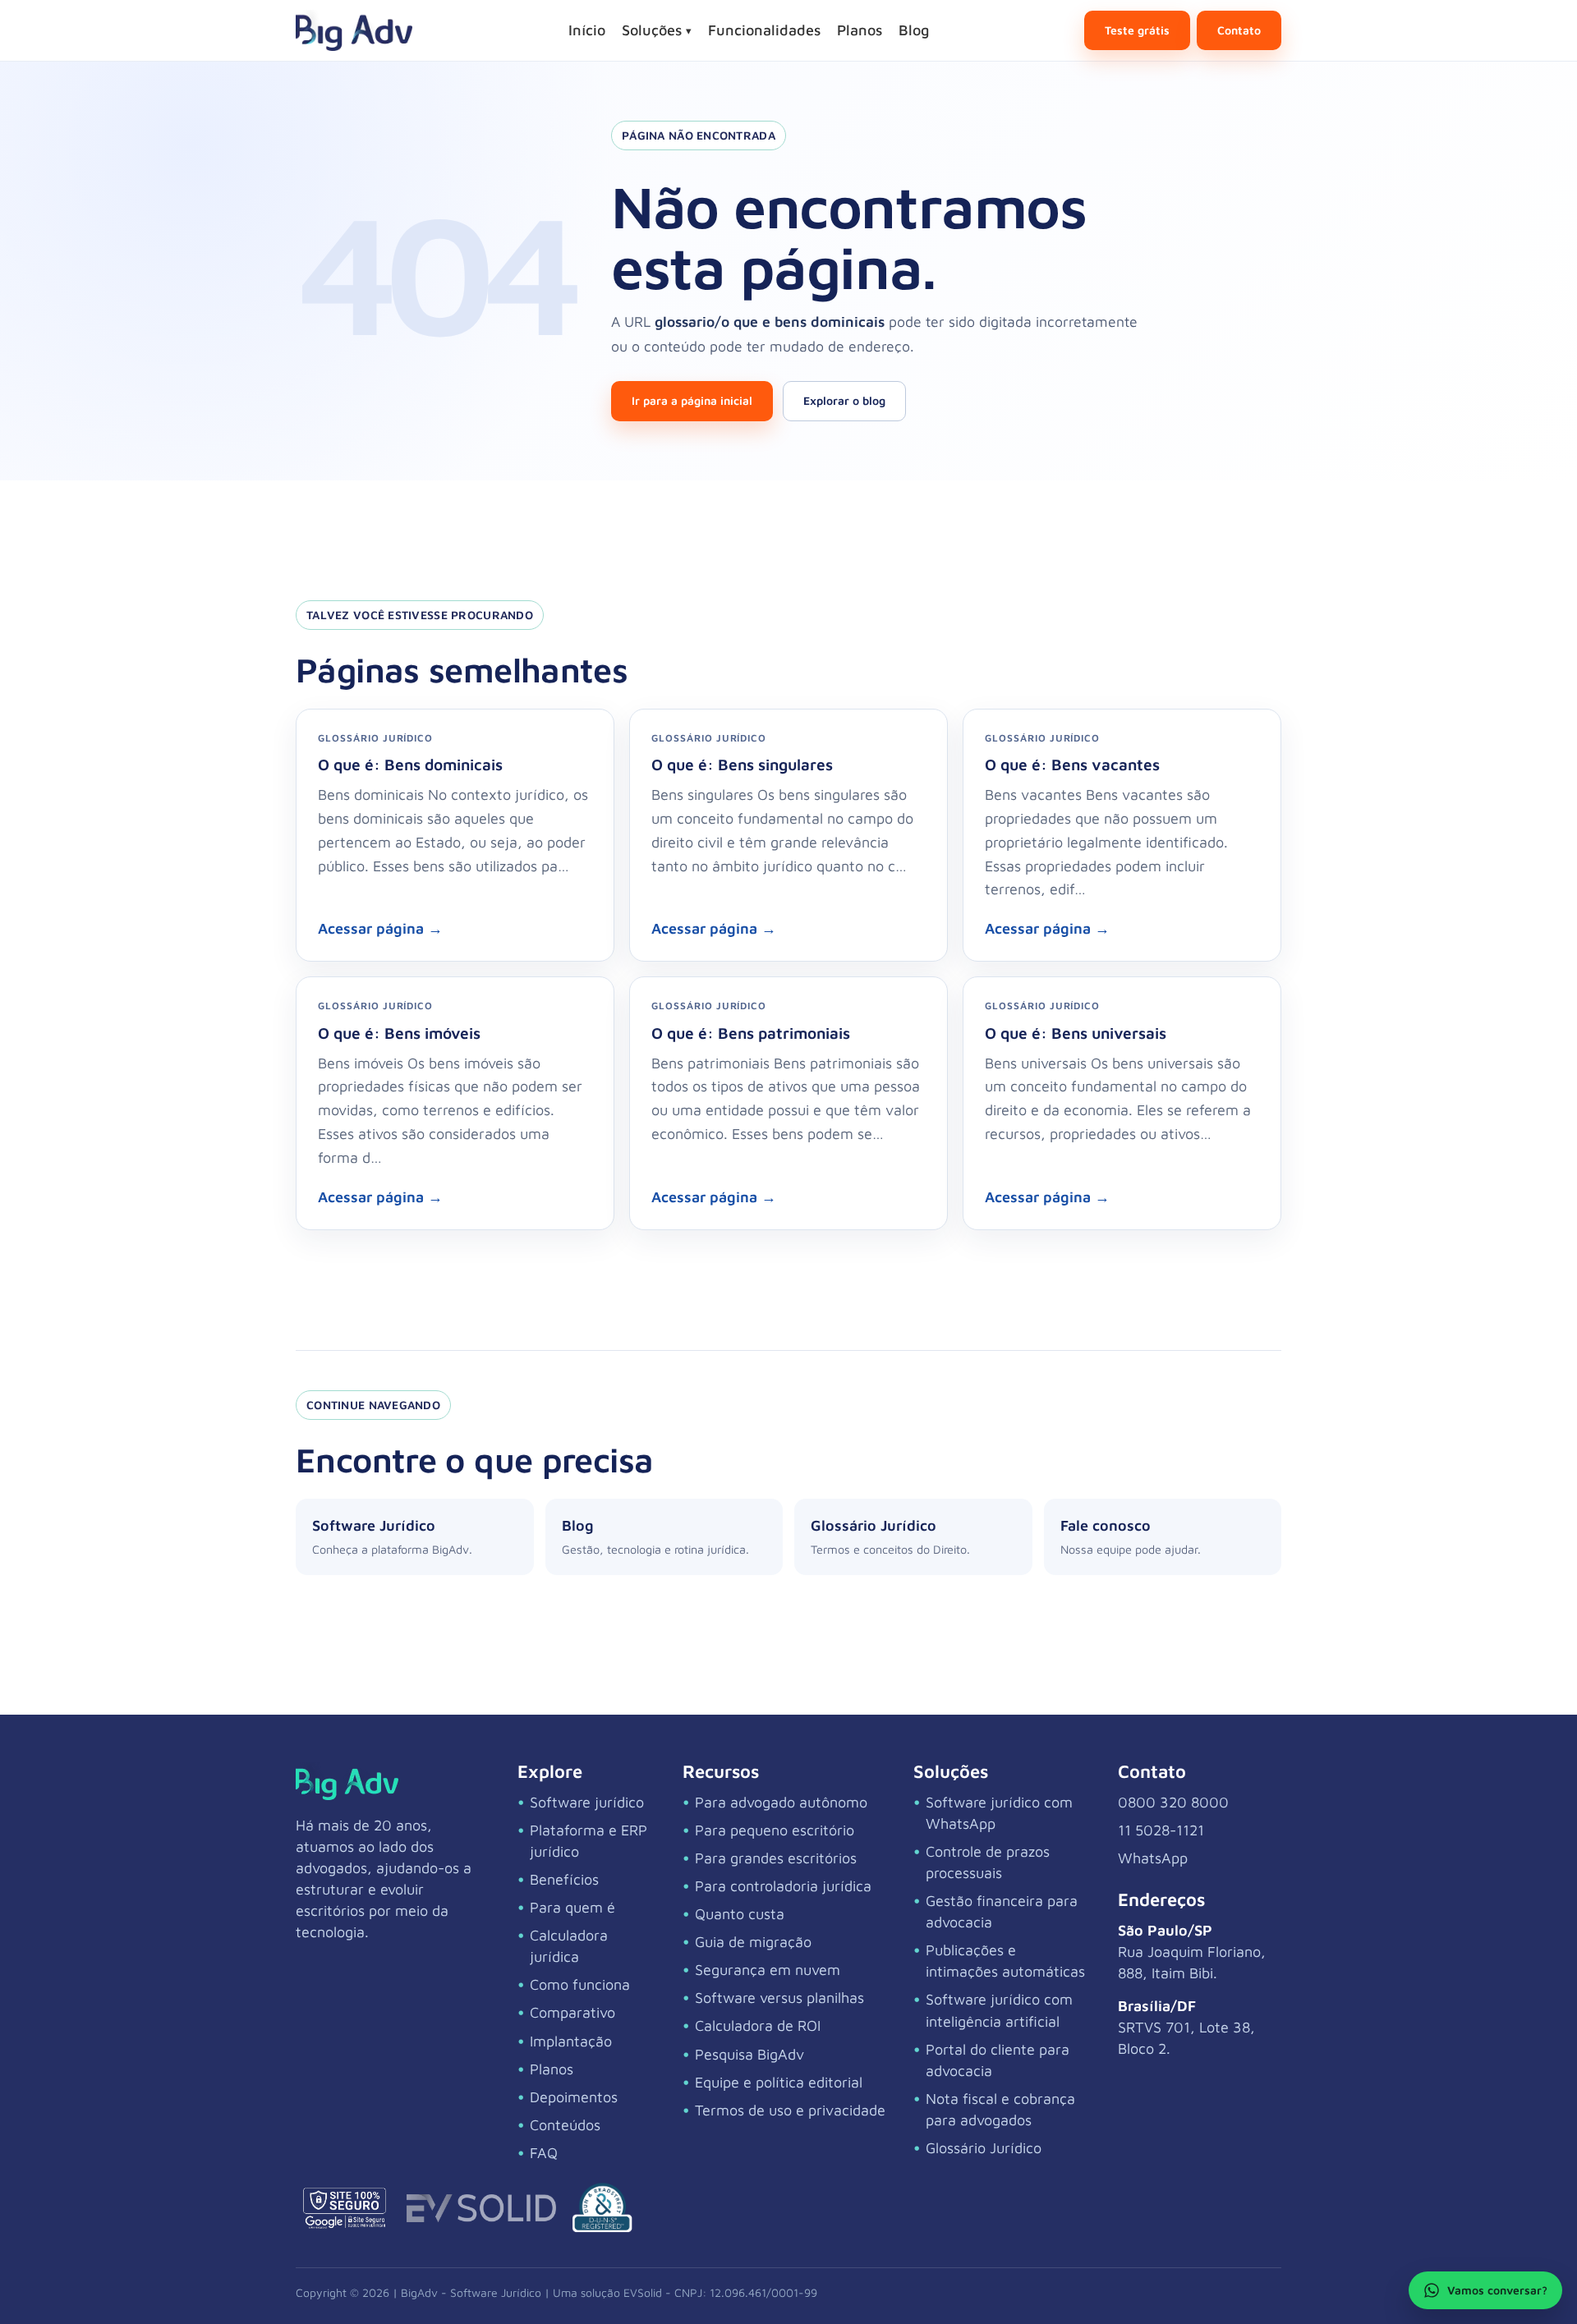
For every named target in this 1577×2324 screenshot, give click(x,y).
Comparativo (572, 2012)
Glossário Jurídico (984, 2148)
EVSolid (643, 2292)
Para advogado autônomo (781, 1802)
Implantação (571, 2041)
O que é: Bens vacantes (1072, 764)
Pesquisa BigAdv (749, 2054)
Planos (860, 30)
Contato (1239, 30)
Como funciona (580, 1984)
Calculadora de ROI (758, 2025)
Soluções (657, 30)
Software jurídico (587, 1802)
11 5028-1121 (1161, 1830)
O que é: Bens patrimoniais (751, 1033)
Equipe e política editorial (779, 2082)
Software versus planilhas (779, 1998)
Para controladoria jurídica (783, 1886)
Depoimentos (574, 2097)
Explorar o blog (844, 400)
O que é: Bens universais (1076, 1033)
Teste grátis (1137, 30)
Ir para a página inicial (692, 400)
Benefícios (564, 1879)
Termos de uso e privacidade (790, 2110)
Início (587, 30)
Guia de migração (753, 1942)
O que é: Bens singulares (742, 764)
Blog (914, 30)
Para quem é (572, 1907)
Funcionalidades (764, 30)
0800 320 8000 (1173, 1802)
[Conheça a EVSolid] (481, 2208)
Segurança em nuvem (768, 1970)
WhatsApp (1153, 1858)
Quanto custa (740, 1914)
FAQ (544, 2153)
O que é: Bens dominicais (410, 764)
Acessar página (380, 928)
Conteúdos (565, 2125)
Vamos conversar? (1497, 2290)
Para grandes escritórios (776, 1858)
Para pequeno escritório (775, 1830)
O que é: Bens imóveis (399, 1033)
